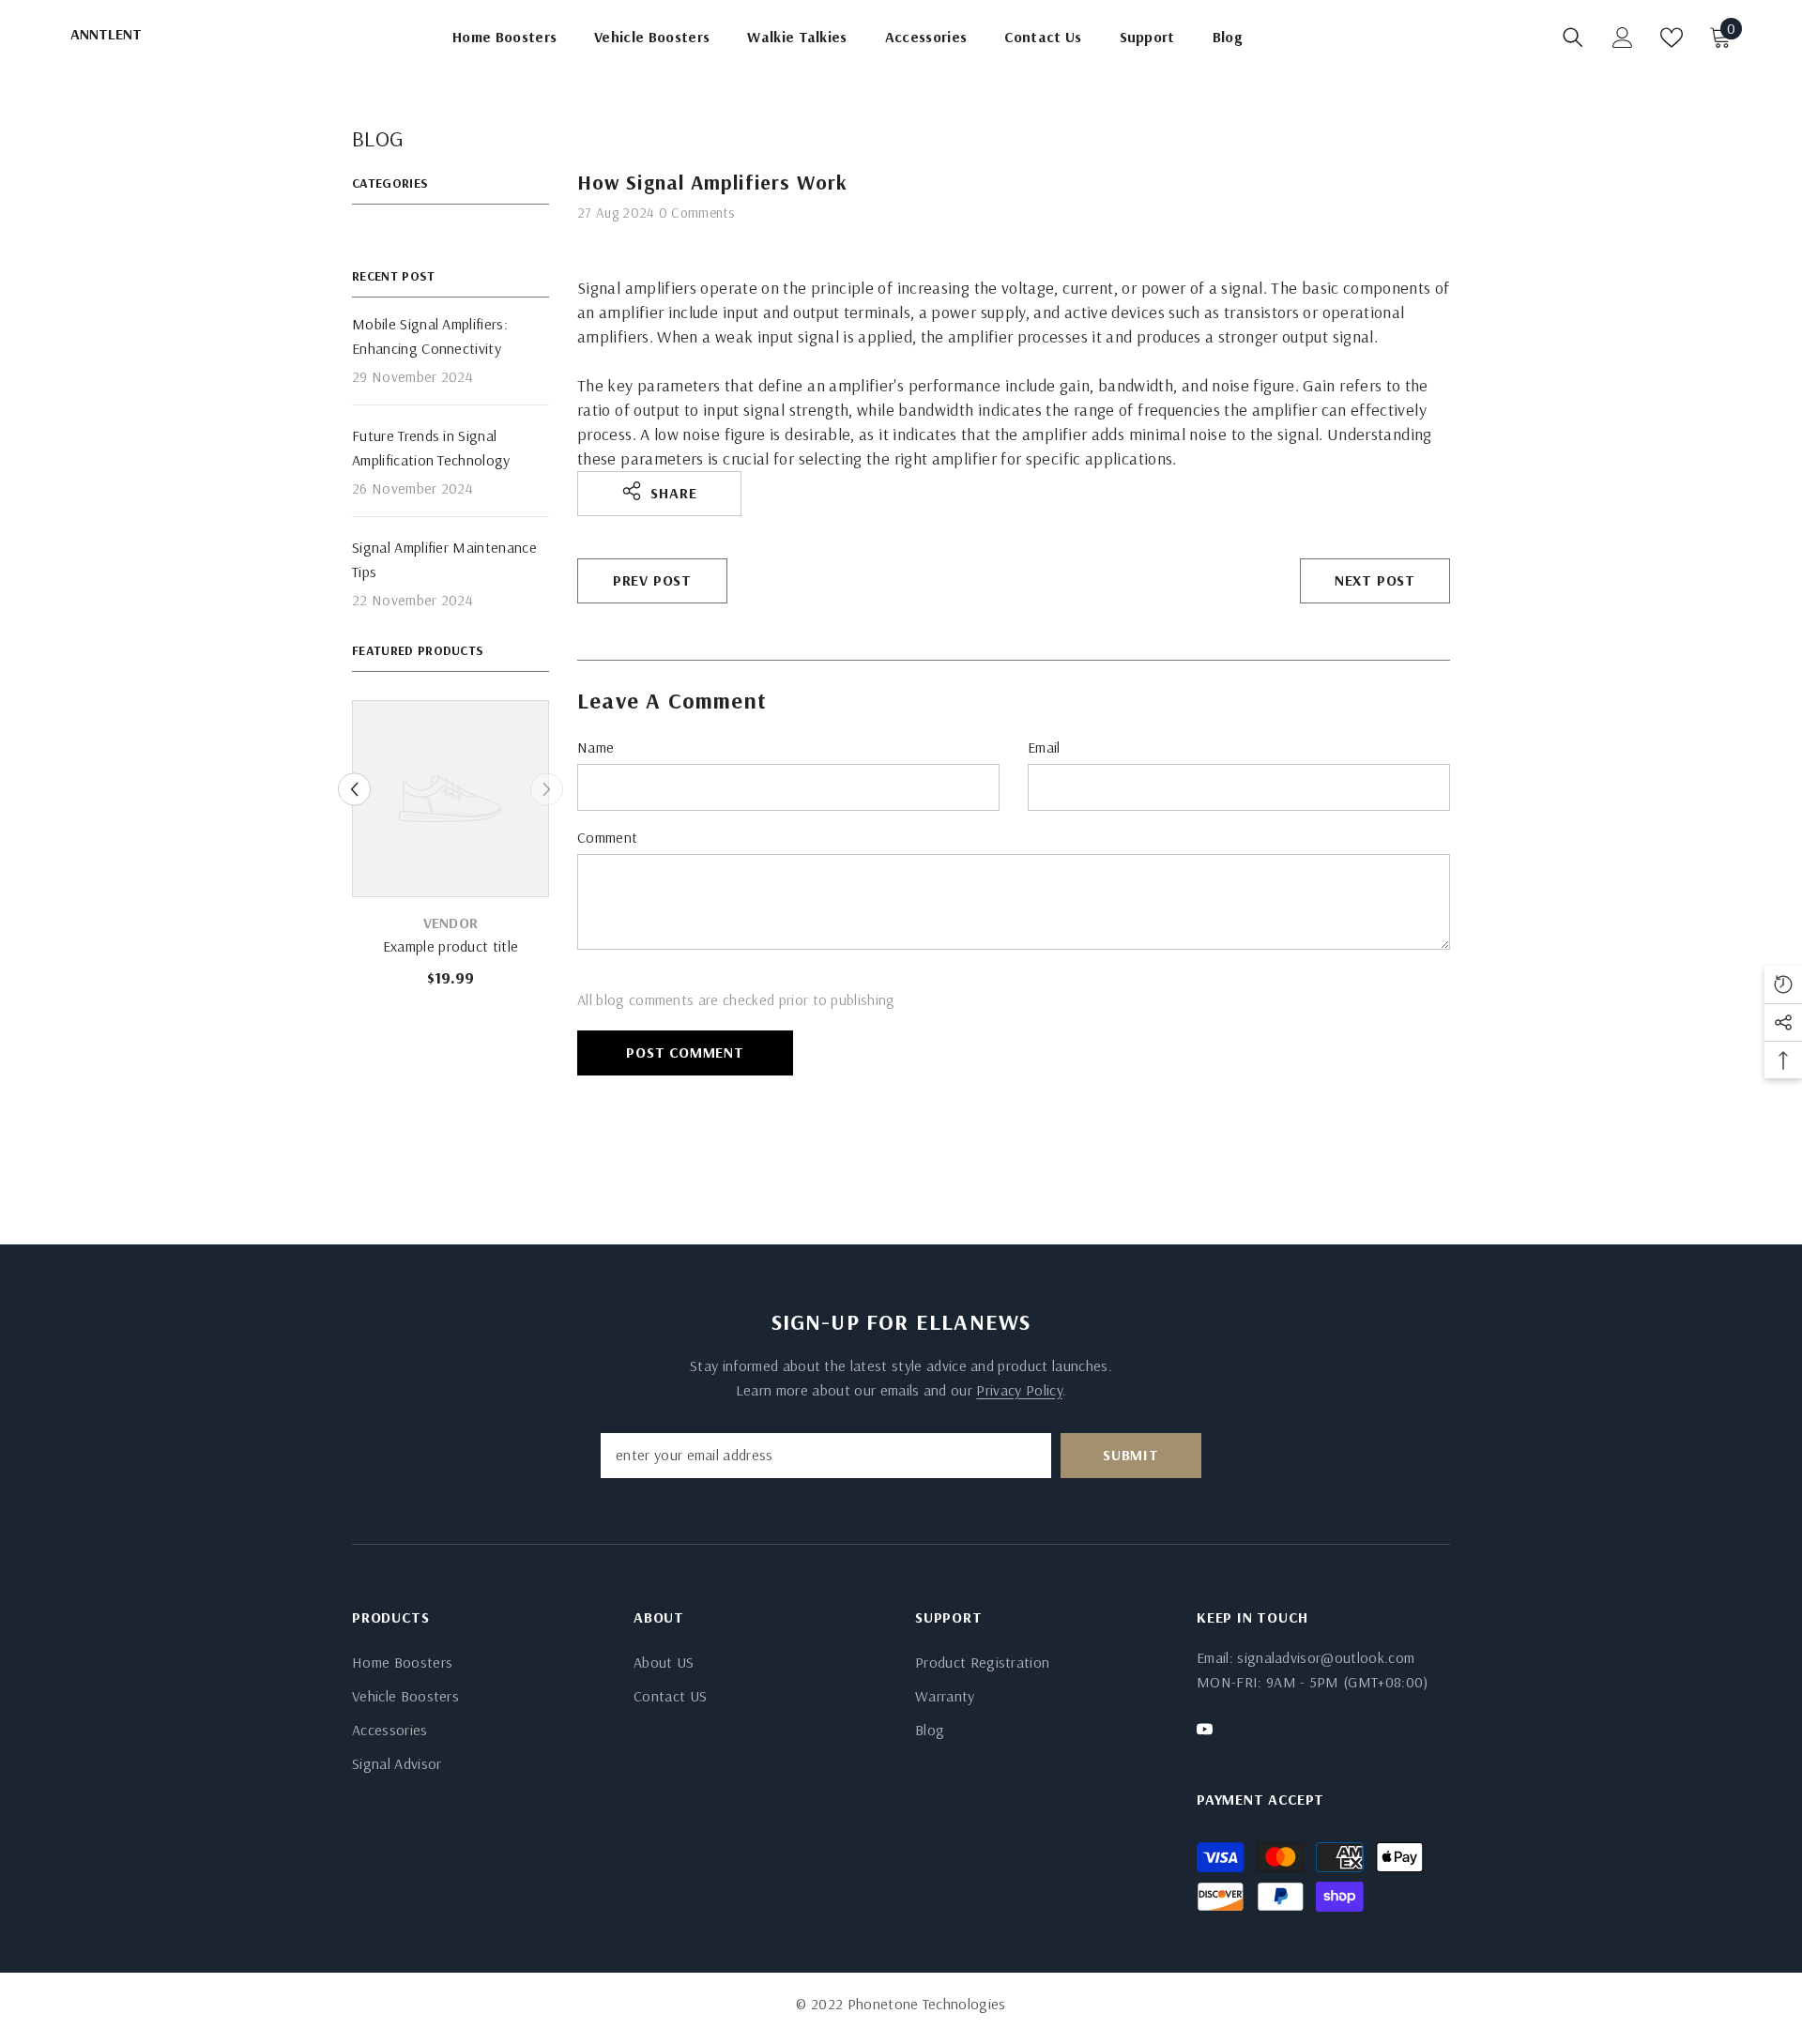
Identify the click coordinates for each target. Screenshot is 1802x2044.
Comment (607, 837)
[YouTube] (1205, 1729)
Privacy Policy (1019, 1390)
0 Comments (696, 213)
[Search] (1573, 38)
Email (1044, 747)
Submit (1131, 1455)
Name (596, 747)
